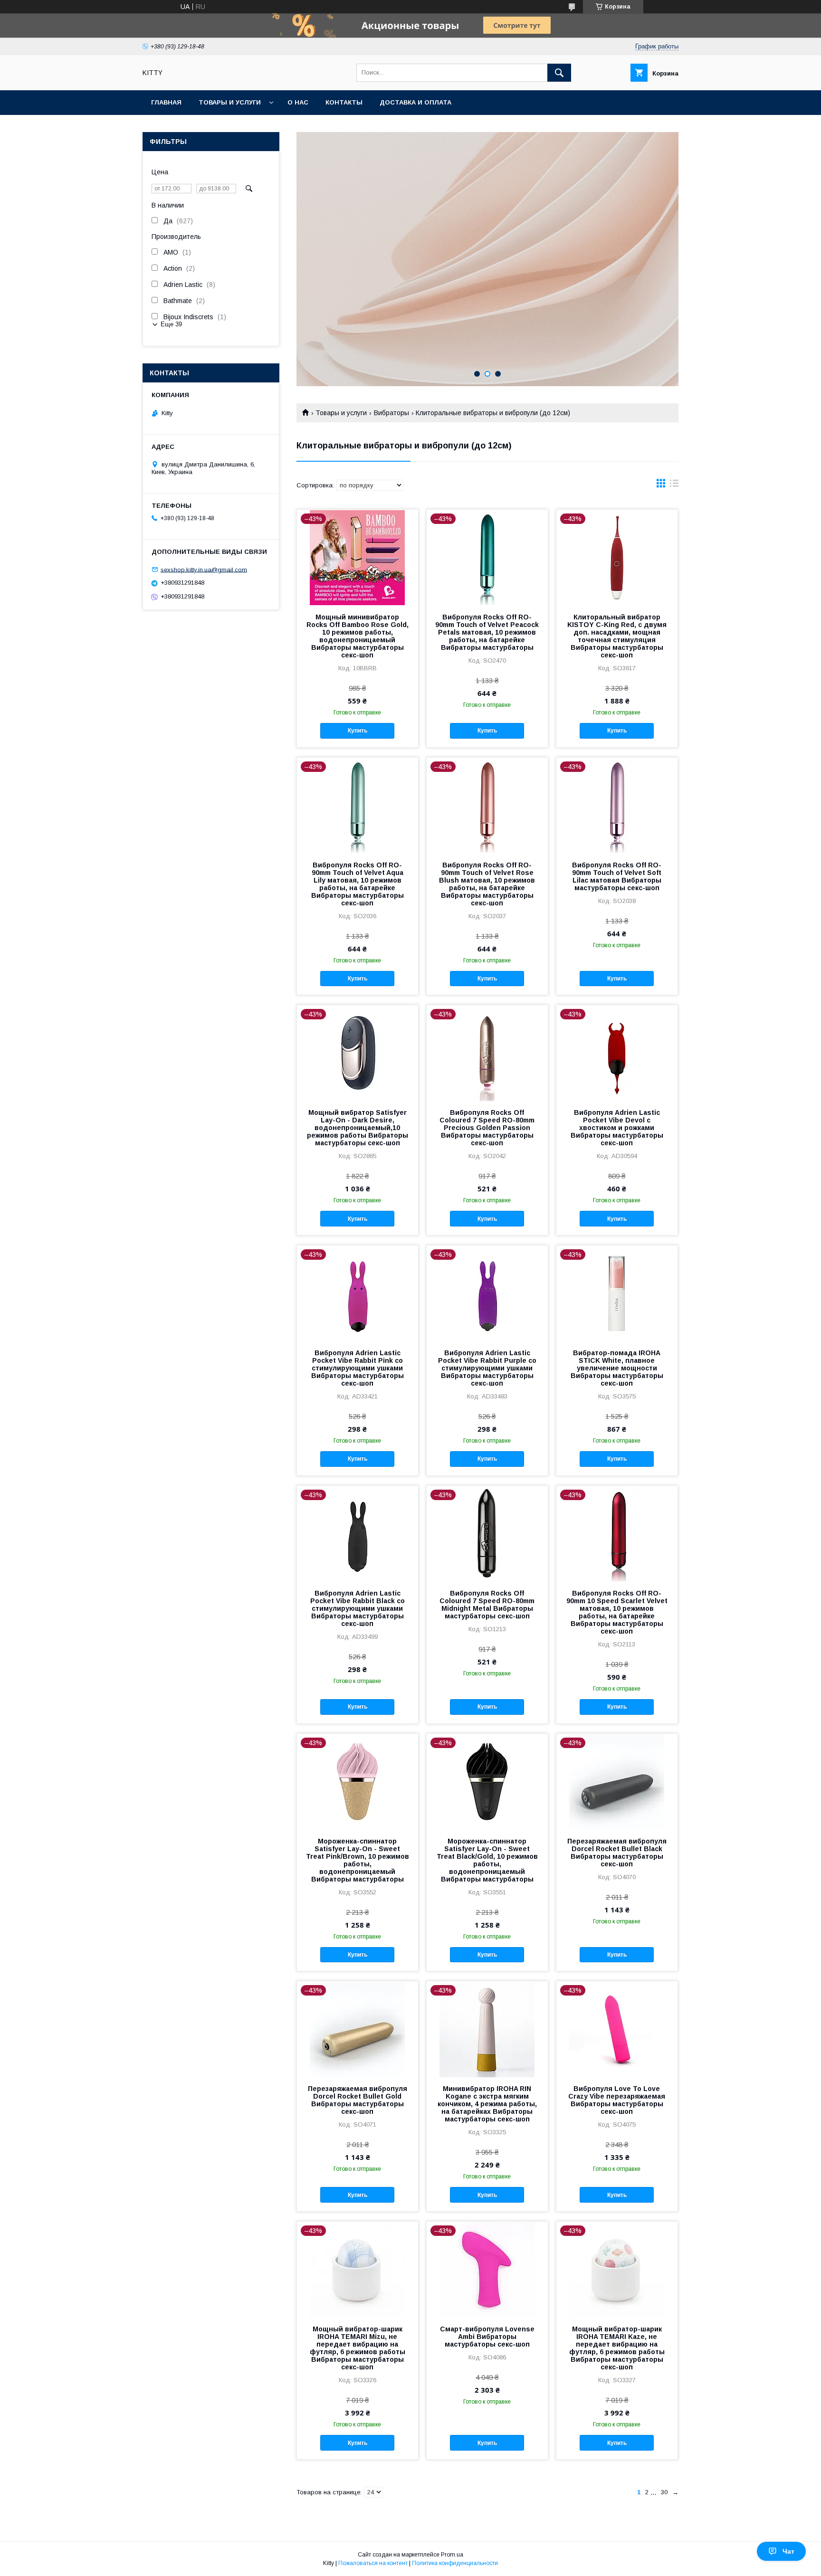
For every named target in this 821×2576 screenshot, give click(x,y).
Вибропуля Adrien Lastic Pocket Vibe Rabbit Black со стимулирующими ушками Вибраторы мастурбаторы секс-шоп (358, 1608)
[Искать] (559, 73)
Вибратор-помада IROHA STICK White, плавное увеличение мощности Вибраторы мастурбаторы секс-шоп (617, 1368)
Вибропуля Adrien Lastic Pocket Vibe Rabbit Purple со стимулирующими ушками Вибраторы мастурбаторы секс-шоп (487, 1368)
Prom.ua (452, 2555)
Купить (358, 731)
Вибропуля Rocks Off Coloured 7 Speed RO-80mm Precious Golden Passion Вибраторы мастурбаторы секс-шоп (487, 1128)
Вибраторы (391, 413)
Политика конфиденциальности (455, 2563)
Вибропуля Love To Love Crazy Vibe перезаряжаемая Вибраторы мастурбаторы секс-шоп (617, 2100)
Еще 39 (171, 324)
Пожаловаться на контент (373, 2563)
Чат (788, 2551)
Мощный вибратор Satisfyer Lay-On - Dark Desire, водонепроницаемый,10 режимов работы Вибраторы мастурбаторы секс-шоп (358, 1128)
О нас (298, 102)
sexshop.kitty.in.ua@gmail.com (204, 569)
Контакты (344, 102)
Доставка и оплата (415, 102)
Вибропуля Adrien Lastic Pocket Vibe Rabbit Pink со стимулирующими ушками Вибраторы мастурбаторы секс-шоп (358, 1368)
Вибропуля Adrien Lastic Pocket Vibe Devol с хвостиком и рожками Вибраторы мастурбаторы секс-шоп (617, 1128)
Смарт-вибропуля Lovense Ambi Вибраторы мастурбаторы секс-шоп (487, 2337)
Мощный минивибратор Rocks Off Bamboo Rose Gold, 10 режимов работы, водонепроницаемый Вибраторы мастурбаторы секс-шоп (358, 636)
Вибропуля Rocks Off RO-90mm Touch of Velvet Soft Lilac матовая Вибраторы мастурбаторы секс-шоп (617, 876)
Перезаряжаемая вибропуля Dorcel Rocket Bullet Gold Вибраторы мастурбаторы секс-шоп (358, 2100)
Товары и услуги (230, 102)
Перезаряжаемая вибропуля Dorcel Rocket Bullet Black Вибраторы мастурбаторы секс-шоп (617, 1853)
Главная (166, 102)
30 (664, 2492)
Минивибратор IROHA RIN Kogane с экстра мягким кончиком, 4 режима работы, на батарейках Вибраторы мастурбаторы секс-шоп (487, 2104)
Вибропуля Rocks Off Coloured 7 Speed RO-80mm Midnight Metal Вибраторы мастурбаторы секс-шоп (487, 1605)
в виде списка (674, 485)
